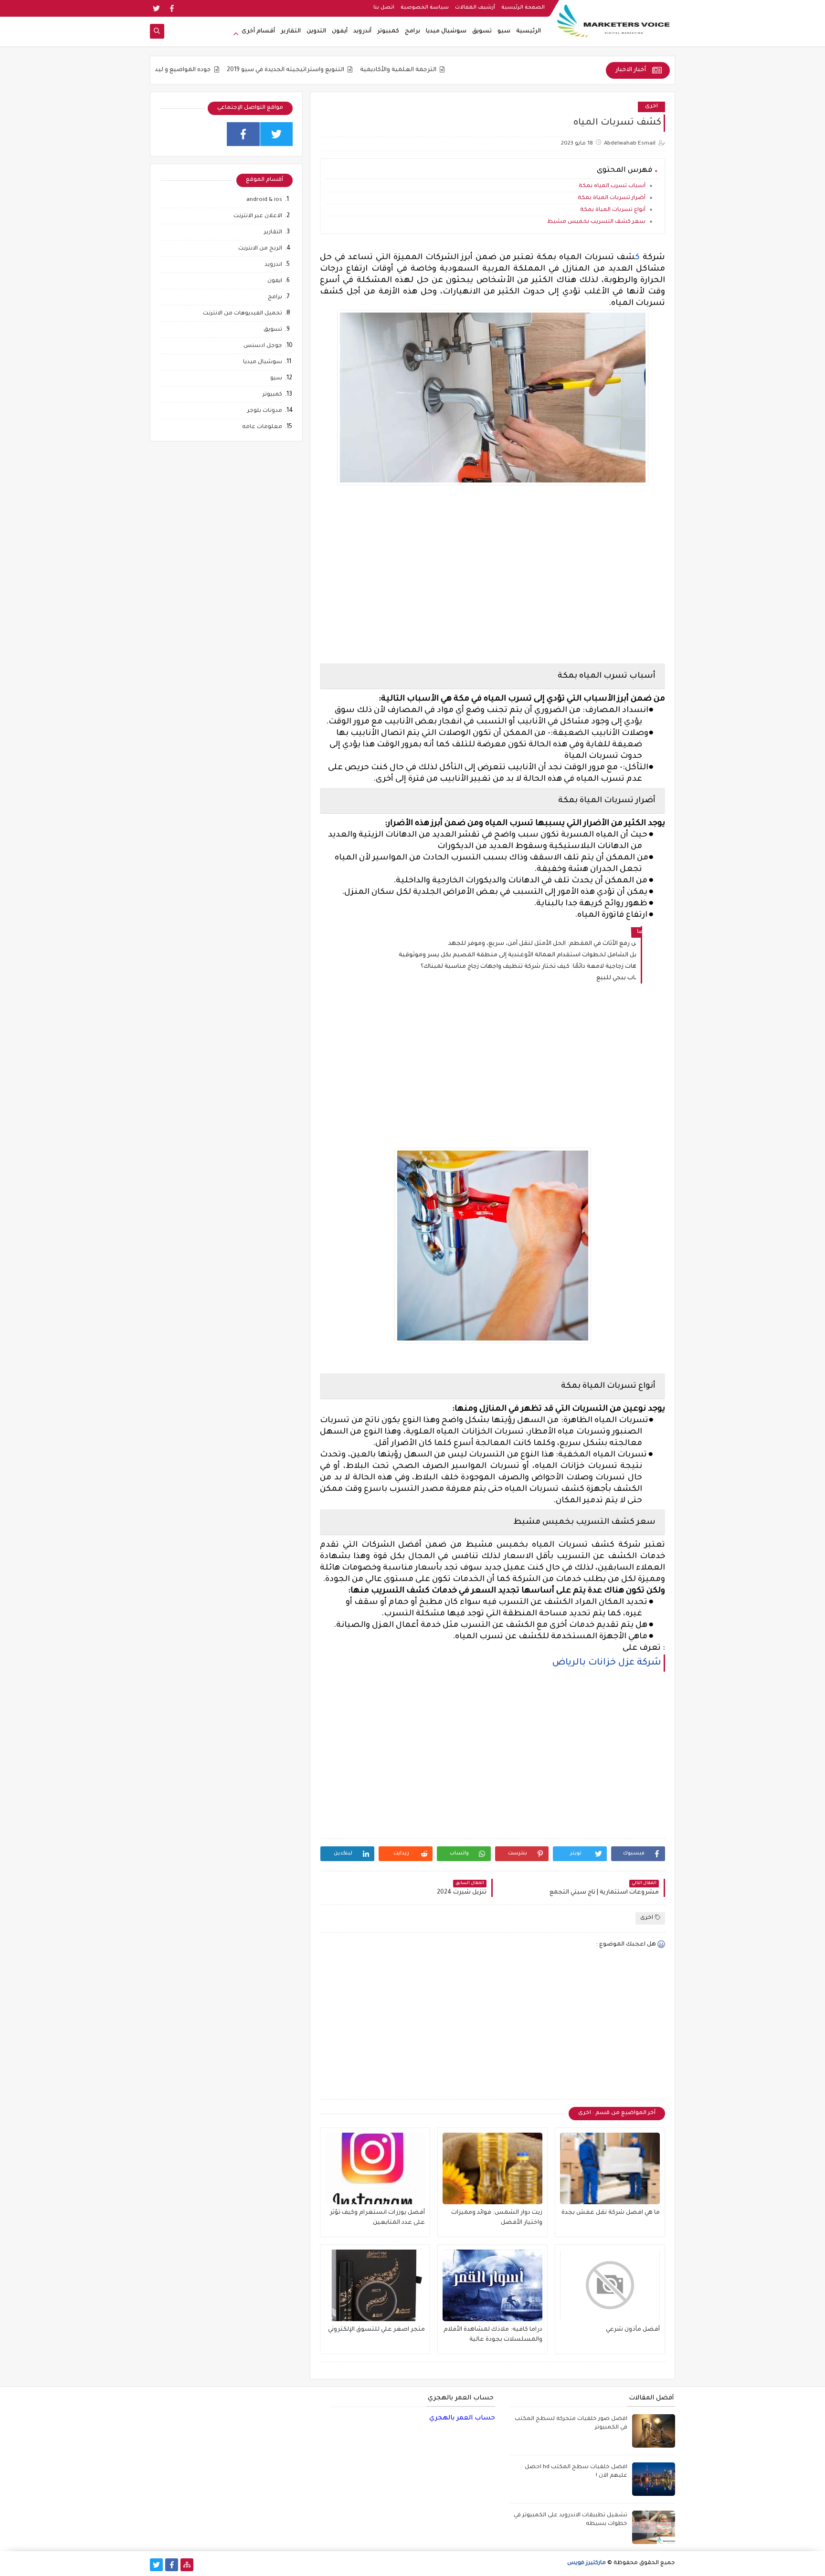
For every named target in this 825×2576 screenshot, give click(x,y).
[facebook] (172, 8)
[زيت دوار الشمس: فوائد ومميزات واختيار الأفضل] (492, 2168)
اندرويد (273, 265)
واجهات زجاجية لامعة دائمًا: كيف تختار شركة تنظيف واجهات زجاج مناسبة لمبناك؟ (528, 967)
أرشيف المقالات (475, 8)
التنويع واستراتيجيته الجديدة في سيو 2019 (352, 70)
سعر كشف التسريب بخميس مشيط (596, 222)
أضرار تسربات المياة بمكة (612, 198)
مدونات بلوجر (265, 411)
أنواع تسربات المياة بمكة (613, 210)
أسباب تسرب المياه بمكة (612, 186)
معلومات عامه (262, 427)
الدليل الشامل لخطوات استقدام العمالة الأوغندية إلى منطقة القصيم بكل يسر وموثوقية (517, 955)
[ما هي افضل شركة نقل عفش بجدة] (610, 2168)
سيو (504, 31)
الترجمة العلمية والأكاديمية (465, 70)
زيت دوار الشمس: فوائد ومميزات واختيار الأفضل (497, 2218)
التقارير (291, 31)
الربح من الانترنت (260, 249)
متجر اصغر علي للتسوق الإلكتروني (376, 2330)
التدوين (316, 31)
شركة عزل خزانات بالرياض (607, 1663)
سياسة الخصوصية (425, 8)
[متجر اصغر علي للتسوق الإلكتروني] (375, 2285)
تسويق (482, 31)
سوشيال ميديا (446, 31)
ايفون (275, 281)
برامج (412, 31)
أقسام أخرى (258, 31)
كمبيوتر (388, 31)
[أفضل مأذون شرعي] (610, 2285)
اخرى (651, 107)
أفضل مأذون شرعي (633, 2330)
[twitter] (156, 8)
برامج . (274, 298)
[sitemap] (187, 2565)
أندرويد (362, 31)
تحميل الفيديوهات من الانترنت (243, 314)
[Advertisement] (492, 576)
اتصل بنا (384, 8)
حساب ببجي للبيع (616, 978)
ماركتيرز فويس (587, 2563)
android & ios (264, 200)
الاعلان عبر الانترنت (258, 216)
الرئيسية (529, 31)
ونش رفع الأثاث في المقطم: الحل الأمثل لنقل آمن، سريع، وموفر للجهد (542, 944)
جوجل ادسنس (263, 346)
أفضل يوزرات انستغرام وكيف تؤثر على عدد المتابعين (377, 2218)
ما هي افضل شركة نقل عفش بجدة (611, 2213)
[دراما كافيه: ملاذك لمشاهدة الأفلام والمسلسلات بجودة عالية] (492, 2285)
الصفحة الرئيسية (523, 8)
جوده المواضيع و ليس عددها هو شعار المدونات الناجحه (201, 70)
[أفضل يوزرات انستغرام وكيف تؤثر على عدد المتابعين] (375, 2168)
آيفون (340, 31)
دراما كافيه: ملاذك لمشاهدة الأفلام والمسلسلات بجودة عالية (493, 2335)
